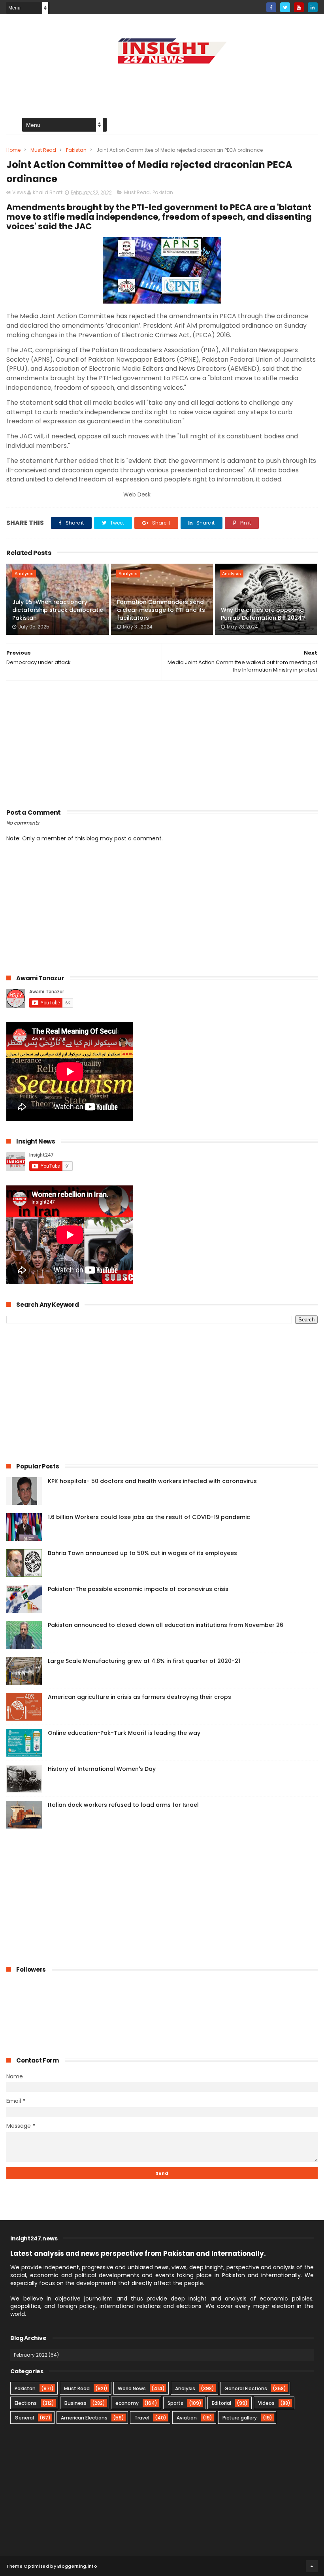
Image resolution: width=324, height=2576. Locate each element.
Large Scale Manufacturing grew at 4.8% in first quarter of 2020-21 (144, 1661)
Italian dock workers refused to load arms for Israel (123, 1805)
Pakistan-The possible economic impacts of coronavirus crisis (138, 1589)
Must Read (43, 150)
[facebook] (271, 7)
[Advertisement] (162, 85)
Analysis (24, 574)
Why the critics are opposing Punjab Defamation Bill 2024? (263, 614)
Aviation (187, 2418)
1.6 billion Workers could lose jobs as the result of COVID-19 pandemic (149, 1517)
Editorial (221, 2403)
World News (132, 2388)
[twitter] (285, 7)
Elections (26, 2403)
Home (13, 150)
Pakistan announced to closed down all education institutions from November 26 (166, 1625)
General (24, 2418)
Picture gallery (240, 2418)
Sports (175, 2403)
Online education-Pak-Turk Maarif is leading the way (124, 1733)
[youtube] (299, 7)
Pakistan (76, 150)
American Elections (84, 2418)
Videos (266, 2403)
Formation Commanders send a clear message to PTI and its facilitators (161, 610)
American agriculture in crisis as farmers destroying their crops (139, 1697)
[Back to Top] (312, 2566)
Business (75, 2403)
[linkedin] (313, 7)
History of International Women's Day (102, 1769)
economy (127, 2403)
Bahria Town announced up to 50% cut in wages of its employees (142, 1553)
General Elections (246, 2388)
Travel (142, 2418)
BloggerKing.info (77, 2566)
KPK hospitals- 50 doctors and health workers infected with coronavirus (152, 1481)
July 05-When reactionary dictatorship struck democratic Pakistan (58, 610)
